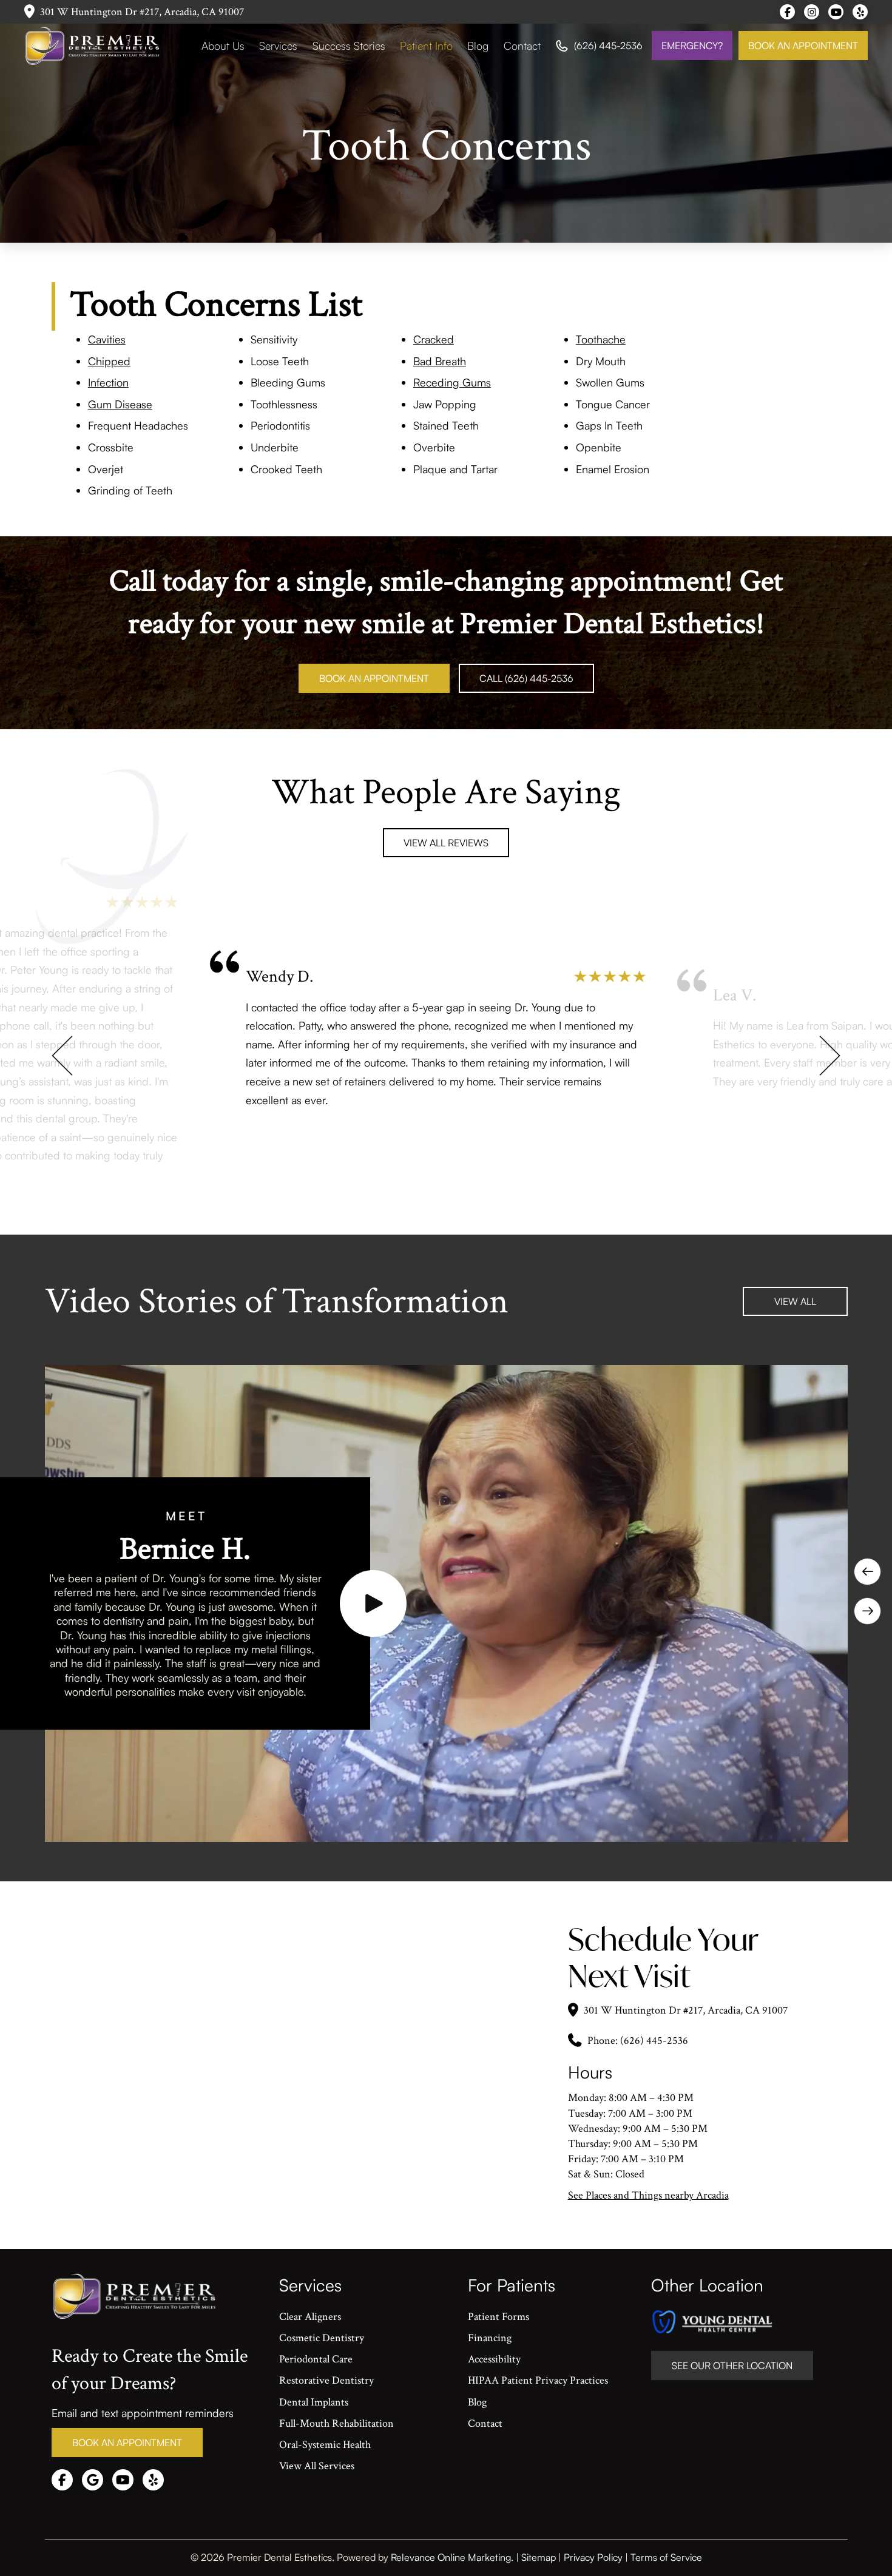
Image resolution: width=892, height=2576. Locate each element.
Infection (108, 382)
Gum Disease (120, 404)
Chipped (109, 361)
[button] (373, 1603)
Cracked (434, 339)
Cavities (107, 339)
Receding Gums (452, 382)
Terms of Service (666, 2557)
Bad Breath (440, 361)
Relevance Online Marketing (451, 2557)
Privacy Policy (593, 2557)
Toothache (601, 339)
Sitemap (539, 2557)
